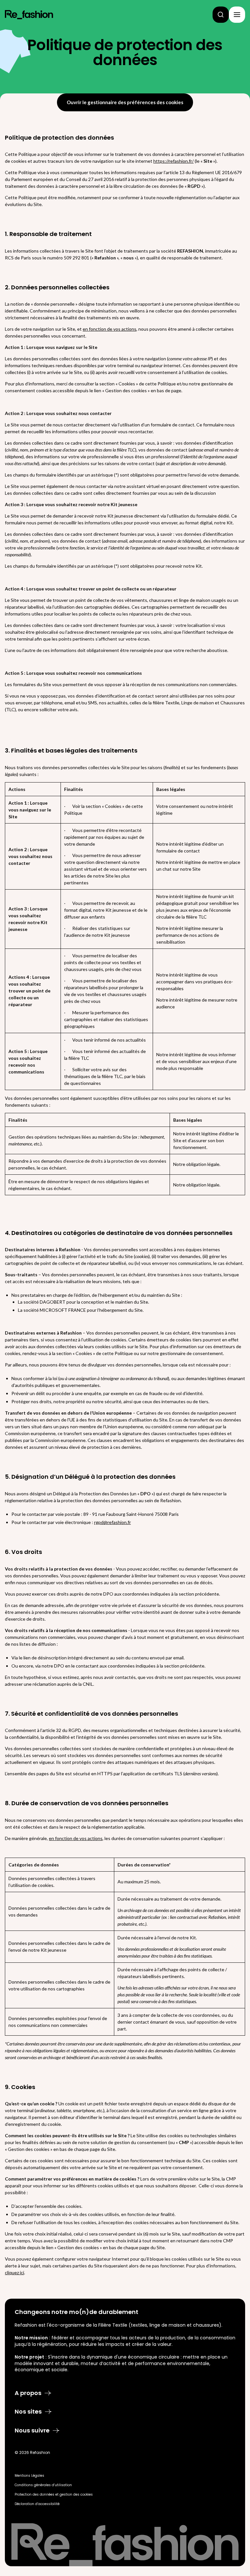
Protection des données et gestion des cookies (54, 2494)
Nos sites (28, 2412)
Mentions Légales (29, 2476)
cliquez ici (14, 2272)
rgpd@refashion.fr (112, 1522)
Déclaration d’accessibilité (37, 2504)
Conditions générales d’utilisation (43, 2485)
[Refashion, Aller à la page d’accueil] (29, 15)
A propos (28, 2393)
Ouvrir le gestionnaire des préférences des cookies (125, 102)
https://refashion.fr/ (174, 161)
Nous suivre (32, 2431)
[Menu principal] (237, 15)
